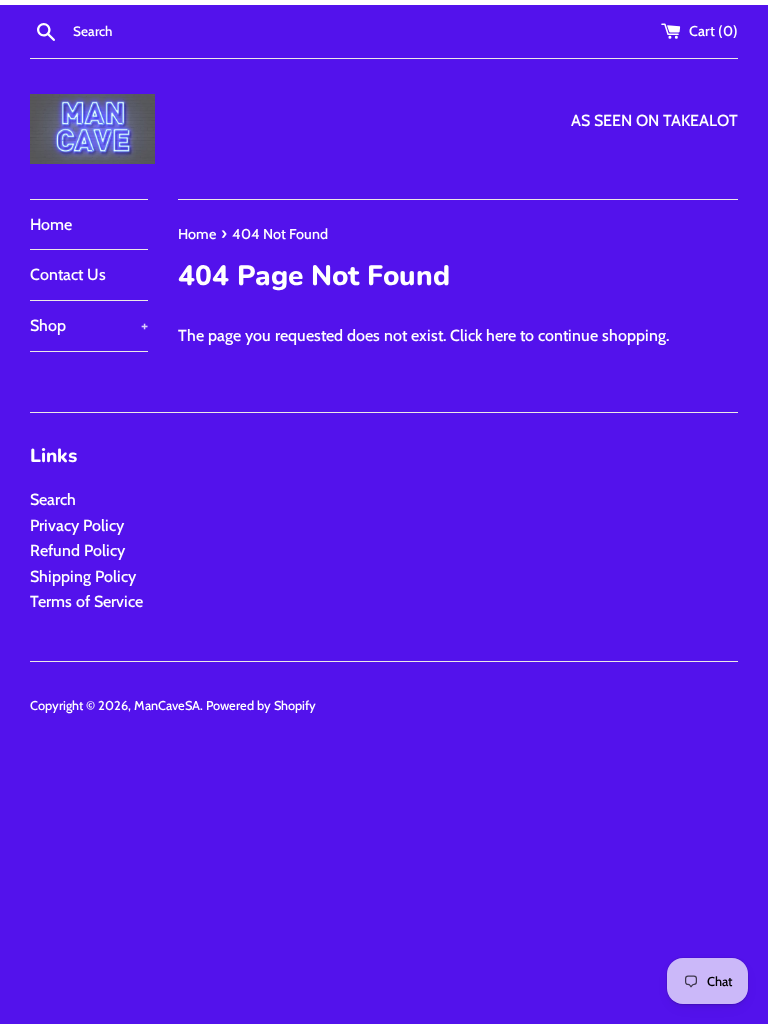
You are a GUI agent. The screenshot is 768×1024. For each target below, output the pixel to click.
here (501, 335)
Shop (89, 325)
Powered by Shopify (261, 705)
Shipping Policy (83, 576)
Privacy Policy (77, 525)
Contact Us (68, 274)
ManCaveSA (167, 705)
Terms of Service (86, 601)
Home (51, 224)
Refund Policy (77, 550)
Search (53, 499)
